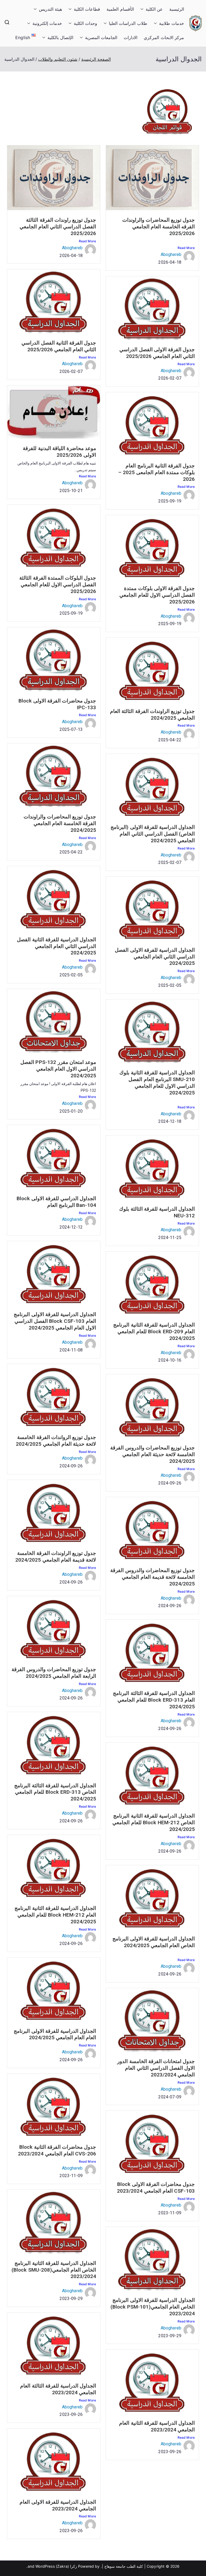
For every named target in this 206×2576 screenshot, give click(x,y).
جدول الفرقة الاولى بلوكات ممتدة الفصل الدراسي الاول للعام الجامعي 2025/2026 (157, 595)
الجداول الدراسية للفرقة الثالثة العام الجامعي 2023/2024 (58, 2389)
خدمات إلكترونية (47, 23)
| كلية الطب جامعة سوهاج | (124, 2566)
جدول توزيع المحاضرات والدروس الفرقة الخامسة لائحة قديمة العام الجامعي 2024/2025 (152, 1577)
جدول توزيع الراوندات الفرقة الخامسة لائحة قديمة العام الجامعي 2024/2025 (56, 1557)
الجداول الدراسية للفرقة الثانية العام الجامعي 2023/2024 (157, 2426)
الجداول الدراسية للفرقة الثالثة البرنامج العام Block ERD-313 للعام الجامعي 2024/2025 (154, 1700)
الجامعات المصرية (101, 37)
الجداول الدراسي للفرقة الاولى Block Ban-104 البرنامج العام (56, 1202)
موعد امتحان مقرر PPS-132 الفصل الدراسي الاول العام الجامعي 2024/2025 (58, 1069)
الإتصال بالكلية (60, 37)
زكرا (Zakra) (66, 2566)
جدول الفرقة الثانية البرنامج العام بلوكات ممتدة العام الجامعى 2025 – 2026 (157, 472)
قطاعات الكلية (87, 9)
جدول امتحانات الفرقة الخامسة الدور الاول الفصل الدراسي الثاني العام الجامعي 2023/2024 (156, 2068)
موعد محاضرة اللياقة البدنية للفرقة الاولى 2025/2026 (59, 452)
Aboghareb (171, 254)
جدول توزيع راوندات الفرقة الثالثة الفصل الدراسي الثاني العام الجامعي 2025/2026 (58, 227)
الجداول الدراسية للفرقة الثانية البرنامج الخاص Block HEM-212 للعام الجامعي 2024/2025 (154, 1823)
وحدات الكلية (85, 23)
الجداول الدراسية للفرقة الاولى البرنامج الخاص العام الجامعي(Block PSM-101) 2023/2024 (153, 2307)
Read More (186, 248)
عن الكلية (154, 9)
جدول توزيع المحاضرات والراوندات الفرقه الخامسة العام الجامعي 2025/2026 (159, 227)
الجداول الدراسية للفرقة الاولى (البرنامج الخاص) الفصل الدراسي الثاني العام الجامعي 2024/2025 (153, 834)
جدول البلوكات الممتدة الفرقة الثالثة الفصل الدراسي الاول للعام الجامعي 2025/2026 (58, 585)
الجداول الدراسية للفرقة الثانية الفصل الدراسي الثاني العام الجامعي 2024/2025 (56, 946)
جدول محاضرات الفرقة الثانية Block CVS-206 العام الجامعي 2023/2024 (57, 2150)
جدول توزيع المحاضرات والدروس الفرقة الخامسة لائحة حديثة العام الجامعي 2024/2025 (152, 1454)
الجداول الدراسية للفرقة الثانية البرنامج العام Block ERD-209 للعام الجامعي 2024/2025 (154, 1332)
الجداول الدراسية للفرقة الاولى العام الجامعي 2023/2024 (58, 2505)
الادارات (130, 37)
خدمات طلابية (172, 23)
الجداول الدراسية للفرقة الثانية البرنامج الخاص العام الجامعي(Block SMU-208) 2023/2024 (54, 2270)
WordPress (45, 2566)
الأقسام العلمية (120, 9)
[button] (143, 9)
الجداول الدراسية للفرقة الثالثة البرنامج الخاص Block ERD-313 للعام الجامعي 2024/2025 (55, 1792)
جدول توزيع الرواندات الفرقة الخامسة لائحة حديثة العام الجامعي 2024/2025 (56, 1441)
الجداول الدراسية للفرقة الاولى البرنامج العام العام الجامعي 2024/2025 (55, 2034)
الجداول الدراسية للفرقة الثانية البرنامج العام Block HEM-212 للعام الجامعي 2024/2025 (55, 1915)
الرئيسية (177, 9)
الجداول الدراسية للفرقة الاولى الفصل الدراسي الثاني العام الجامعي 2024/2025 (155, 957)
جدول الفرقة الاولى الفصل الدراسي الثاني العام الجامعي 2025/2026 (157, 353)
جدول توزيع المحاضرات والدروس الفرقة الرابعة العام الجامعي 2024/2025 (54, 1673)
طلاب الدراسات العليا (128, 23)
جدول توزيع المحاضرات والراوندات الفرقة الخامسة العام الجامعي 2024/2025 (60, 823)
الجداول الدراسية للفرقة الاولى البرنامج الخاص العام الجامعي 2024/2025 (154, 1942)
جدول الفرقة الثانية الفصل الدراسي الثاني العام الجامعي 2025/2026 (59, 346)
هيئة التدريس (50, 9)
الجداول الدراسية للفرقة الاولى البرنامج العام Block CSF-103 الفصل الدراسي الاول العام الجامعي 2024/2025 (55, 1321)
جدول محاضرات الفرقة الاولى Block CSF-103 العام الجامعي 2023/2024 (156, 2188)
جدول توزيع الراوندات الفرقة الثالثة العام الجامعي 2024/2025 (152, 715)
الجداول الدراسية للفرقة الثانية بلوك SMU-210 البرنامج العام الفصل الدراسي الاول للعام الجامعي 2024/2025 (157, 1083)
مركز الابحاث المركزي (164, 37)
